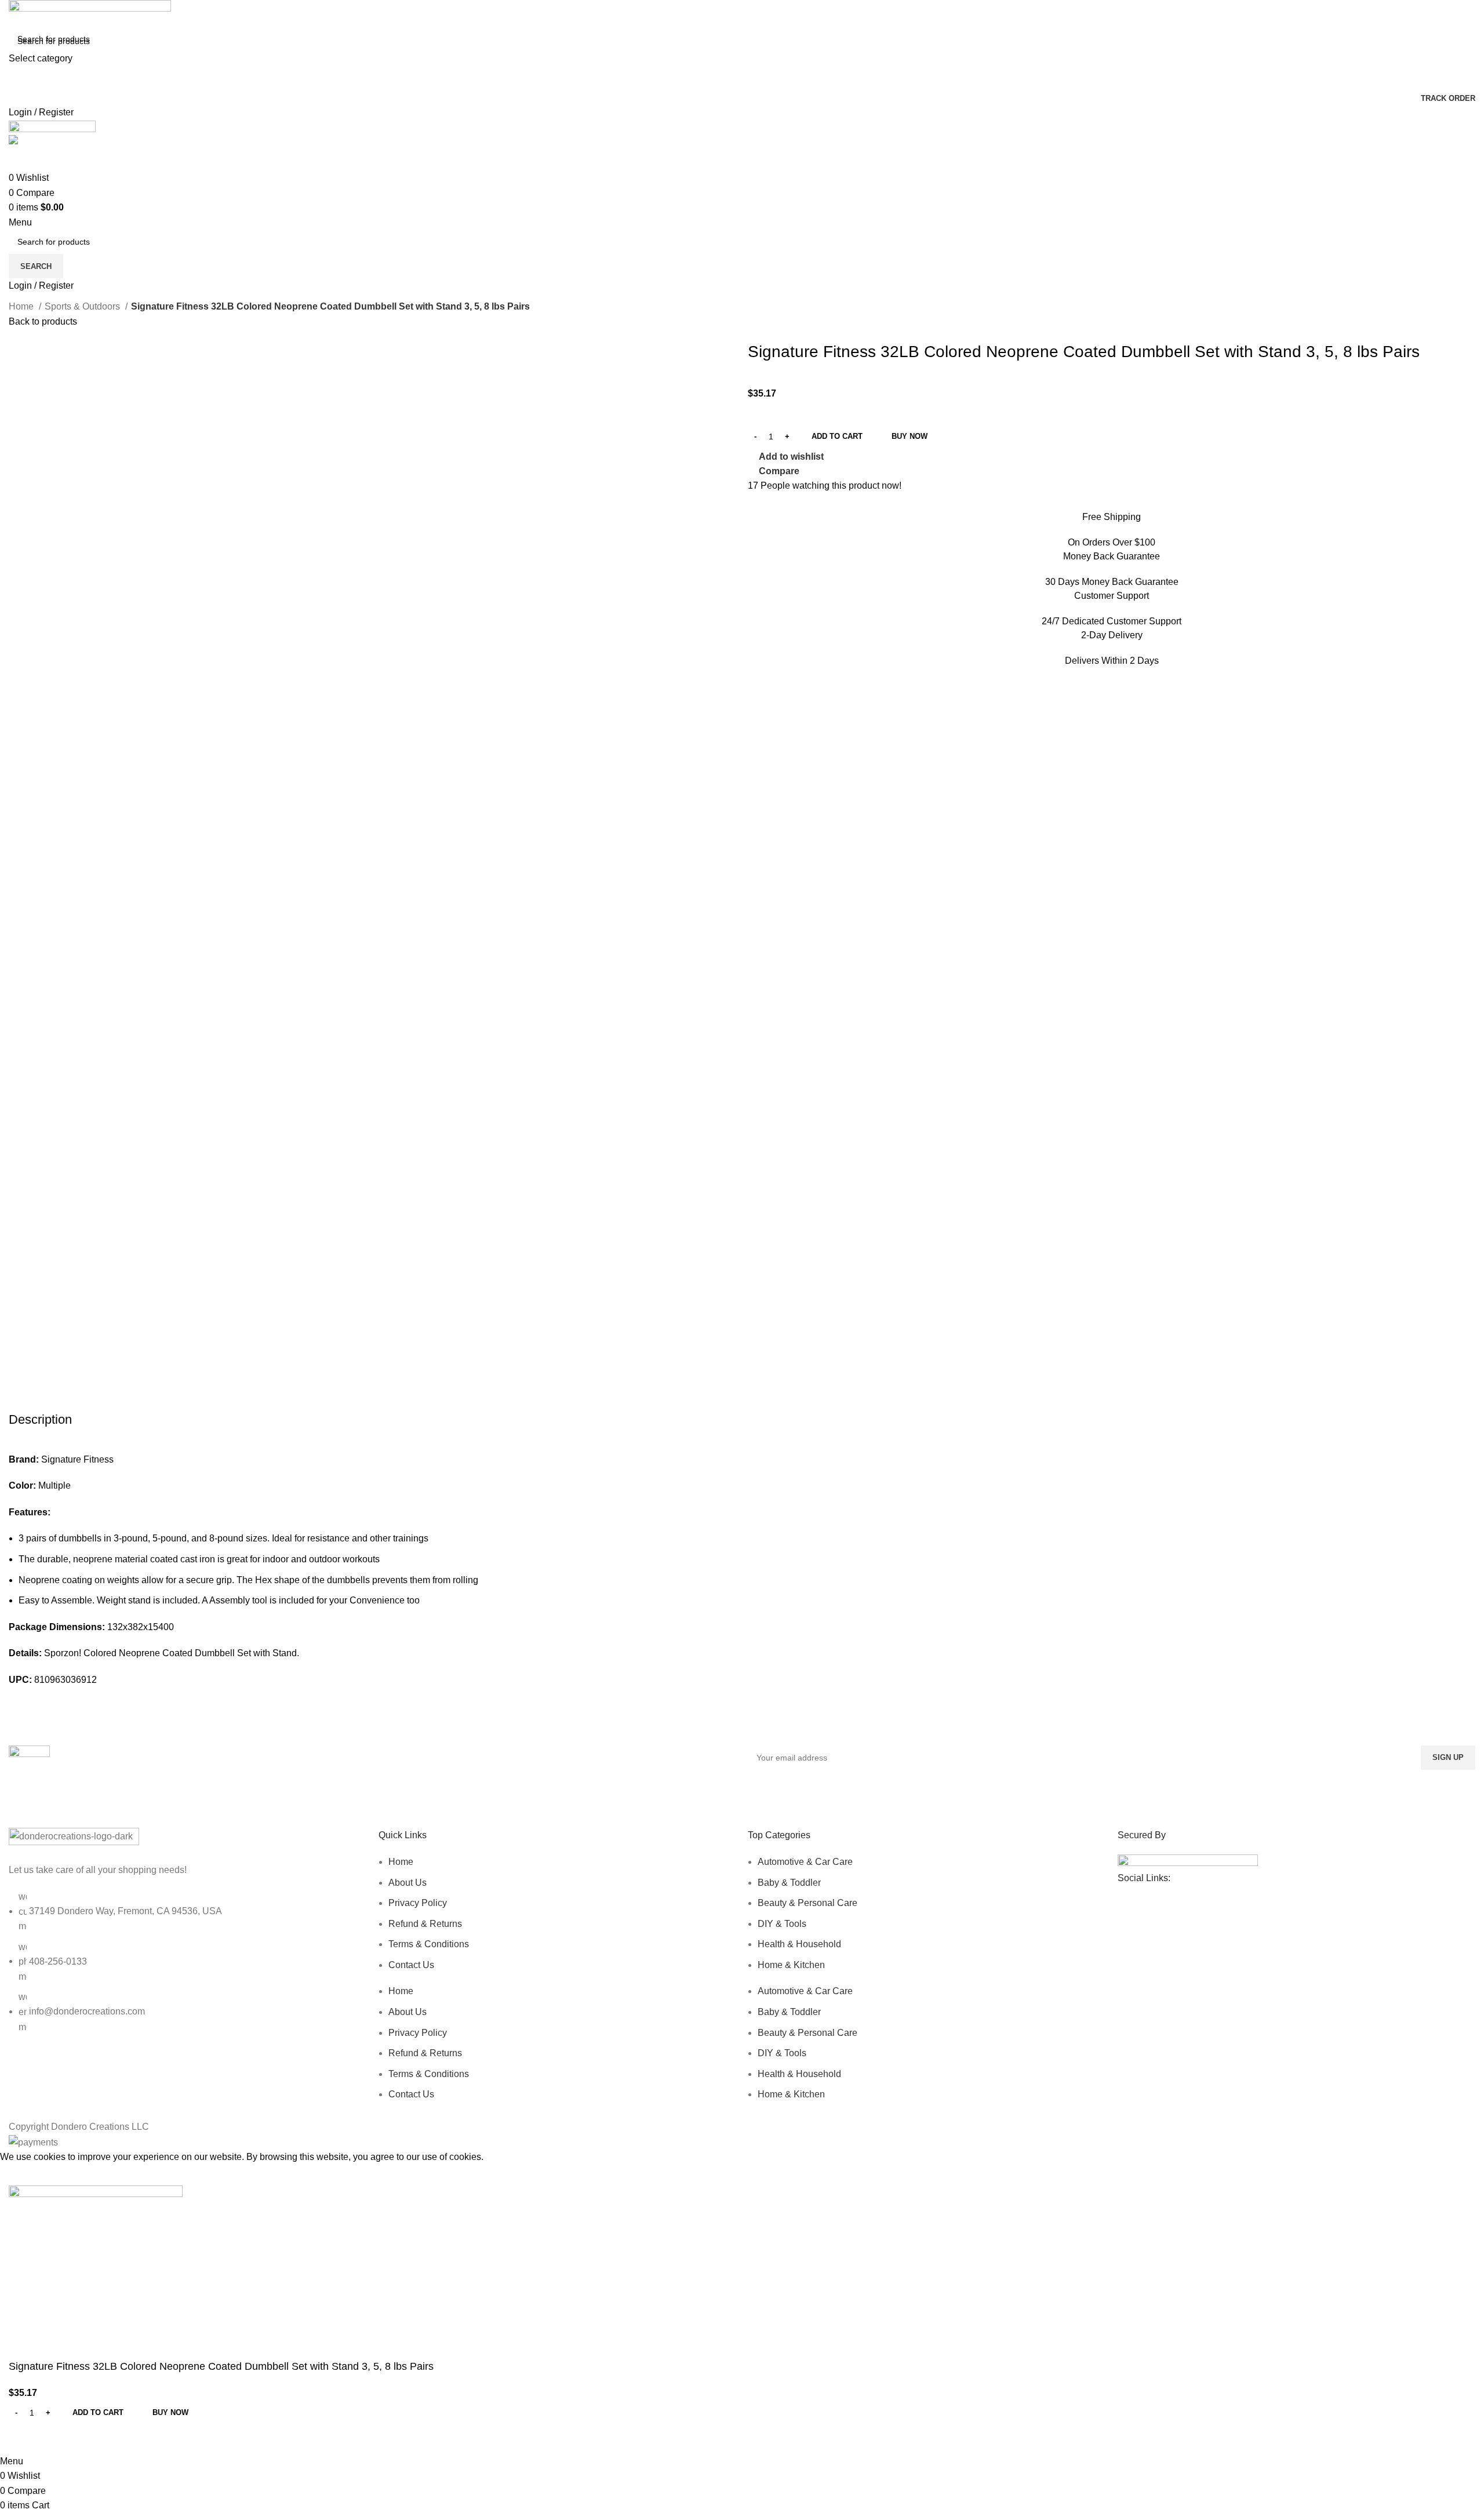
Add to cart (837, 436)
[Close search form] (14, 14)
